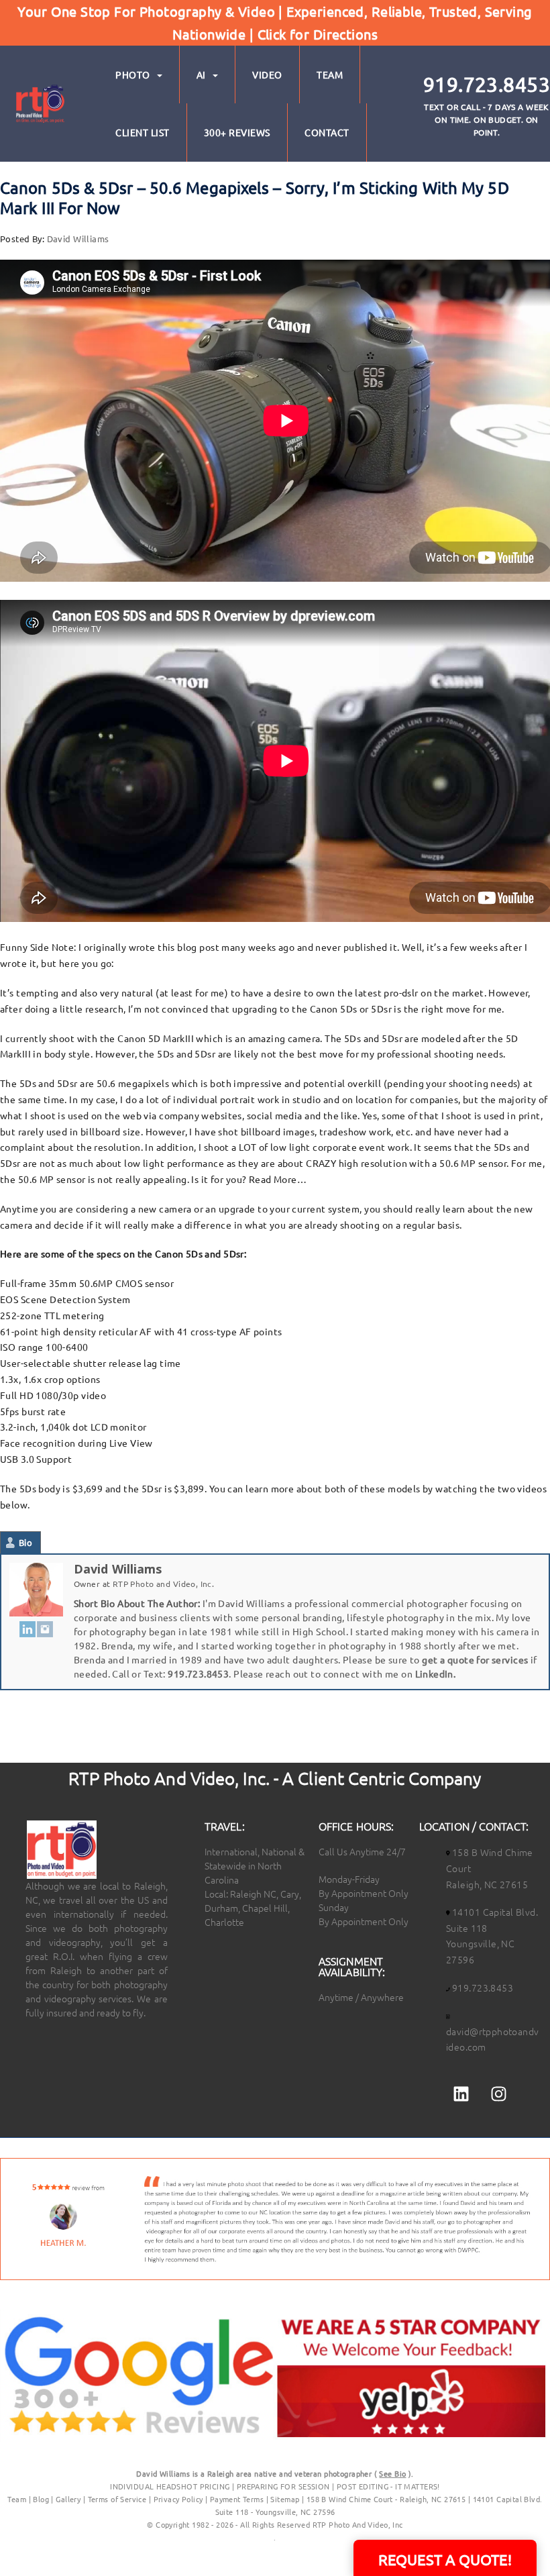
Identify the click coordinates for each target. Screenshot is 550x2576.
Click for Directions (318, 34)
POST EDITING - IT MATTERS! (388, 2486)
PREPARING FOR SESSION (283, 2486)
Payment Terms (237, 2499)
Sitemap (285, 2499)
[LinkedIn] (27, 1628)
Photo (133, 74)
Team (330, 74)
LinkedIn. (436, 1673)
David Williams (78, 239)
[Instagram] (45, 1628)
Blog (41, 2499)
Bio (25, 1542)
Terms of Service (117, 2499)
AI (201, 74)
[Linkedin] (461, 2094)
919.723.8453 (198, 1673)
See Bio (392, 2473)
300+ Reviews (237, 132)
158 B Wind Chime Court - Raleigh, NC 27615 (386, 2499)
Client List (143, 132)
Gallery (68, 2499)
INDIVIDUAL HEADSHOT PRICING (170, 2486)
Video (267, 74)
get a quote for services (475, 1659)
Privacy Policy (179, 2499)
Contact (327, 132)
